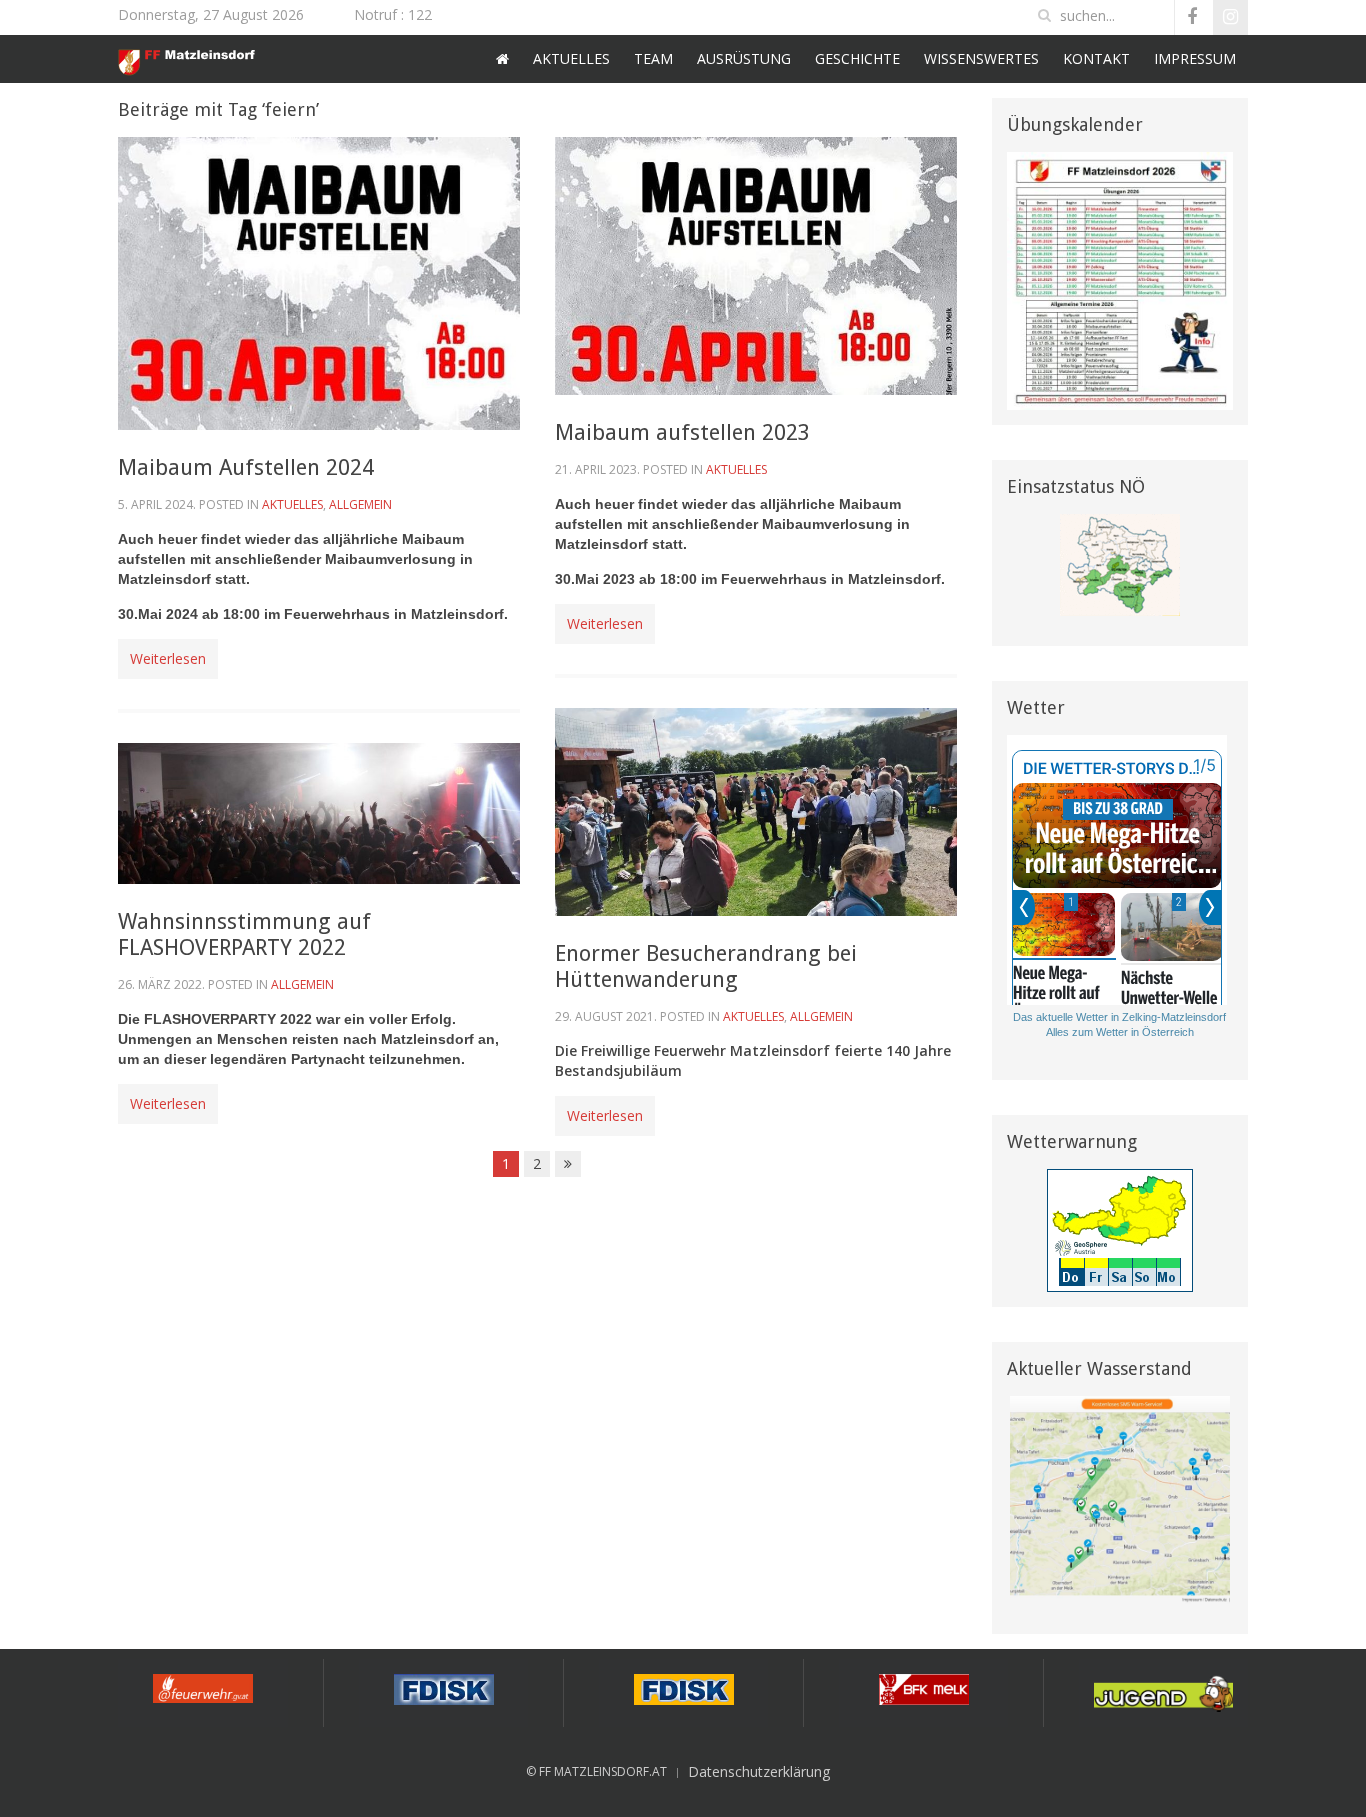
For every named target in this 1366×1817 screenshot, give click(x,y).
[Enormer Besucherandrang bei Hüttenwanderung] (756, 810)
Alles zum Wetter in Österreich (1120, 1032)
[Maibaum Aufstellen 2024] (319, 281)
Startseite (502, 59)
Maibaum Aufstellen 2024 (246, 467)
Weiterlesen (168, 658)
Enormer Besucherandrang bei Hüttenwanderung (706, 966)
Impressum (1195, 58)
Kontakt (1096, 58)
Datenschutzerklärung (759, 1771)
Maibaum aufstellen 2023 (682, 432)
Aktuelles (571, 58)
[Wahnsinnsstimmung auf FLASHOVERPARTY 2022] (319, 811)
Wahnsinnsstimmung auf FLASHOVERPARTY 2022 (244, 934)
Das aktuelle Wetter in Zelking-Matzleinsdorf (1119, 1017)
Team (653, 58)
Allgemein (360, 504)
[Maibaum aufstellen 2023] (756, 264)
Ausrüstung (744, 58)
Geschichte (857, 58)
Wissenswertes (981, 58)
